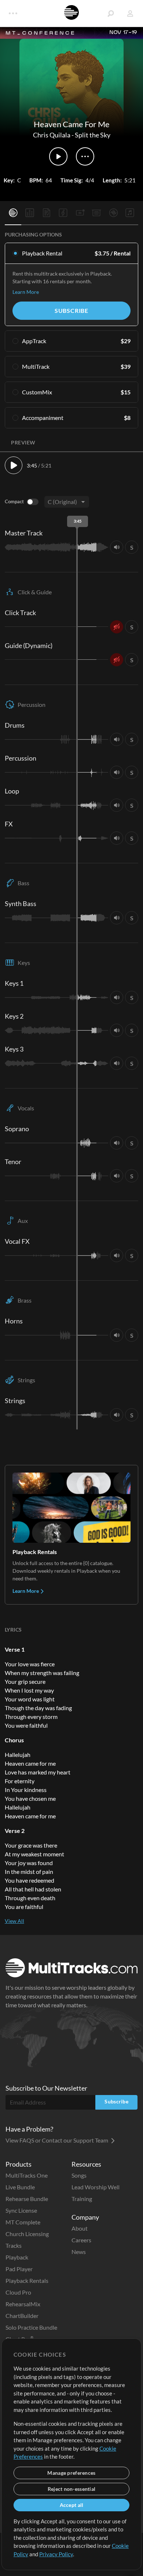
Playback (17, 2257)
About (80, 2228)
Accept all (72, 2505)
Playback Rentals (27, 2280)
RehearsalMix (23, 2304)
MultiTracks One (27, 2175)
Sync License (21, 2210)
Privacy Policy (56, 2554)
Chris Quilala (52, 135)
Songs (79, 2175)
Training (82, 2199)
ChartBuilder (22, 2316)
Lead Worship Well (96, 2187)
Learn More (26, 292)
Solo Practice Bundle (31, 2327)
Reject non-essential (72, 2489)
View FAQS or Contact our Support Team (57, 2140)
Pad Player (19, 2269)
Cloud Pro (18, 2292)
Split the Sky (93, 135)
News (79, 2252)
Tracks (14, 2245)
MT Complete (23, 2222)
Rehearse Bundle (27, 2199)
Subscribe (71, 310)
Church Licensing (27, 2234)
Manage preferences (71, 2473)
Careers (81, 2240)
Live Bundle (20, 2187)
